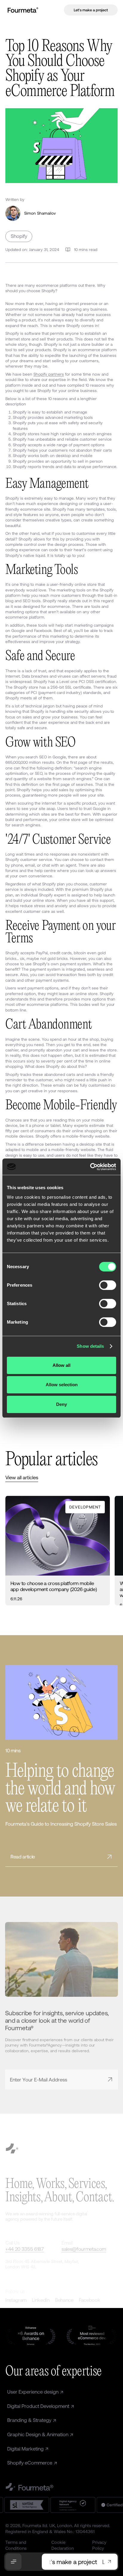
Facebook (89, 2300)
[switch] (108, 1285)
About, (59, 2198)
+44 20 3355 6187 (25, 2249)
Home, (20, 2185)
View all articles (22, 1477)
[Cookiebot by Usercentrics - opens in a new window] (90, 1167)
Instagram (16, 2300)
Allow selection (62, 1385)
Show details (90, 1346)
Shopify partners (49, 374)
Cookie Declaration (63, 2545)
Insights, (24, 2198)
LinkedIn (41, 2300)
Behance (64, 2300)
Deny (61, 1404)
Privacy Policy (99, 2545)
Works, (51, 2185)
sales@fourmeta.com (84, 2249)
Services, (88, 2185)
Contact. (95, 2198)
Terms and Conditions (16, 2545)
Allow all (61, 1365)
